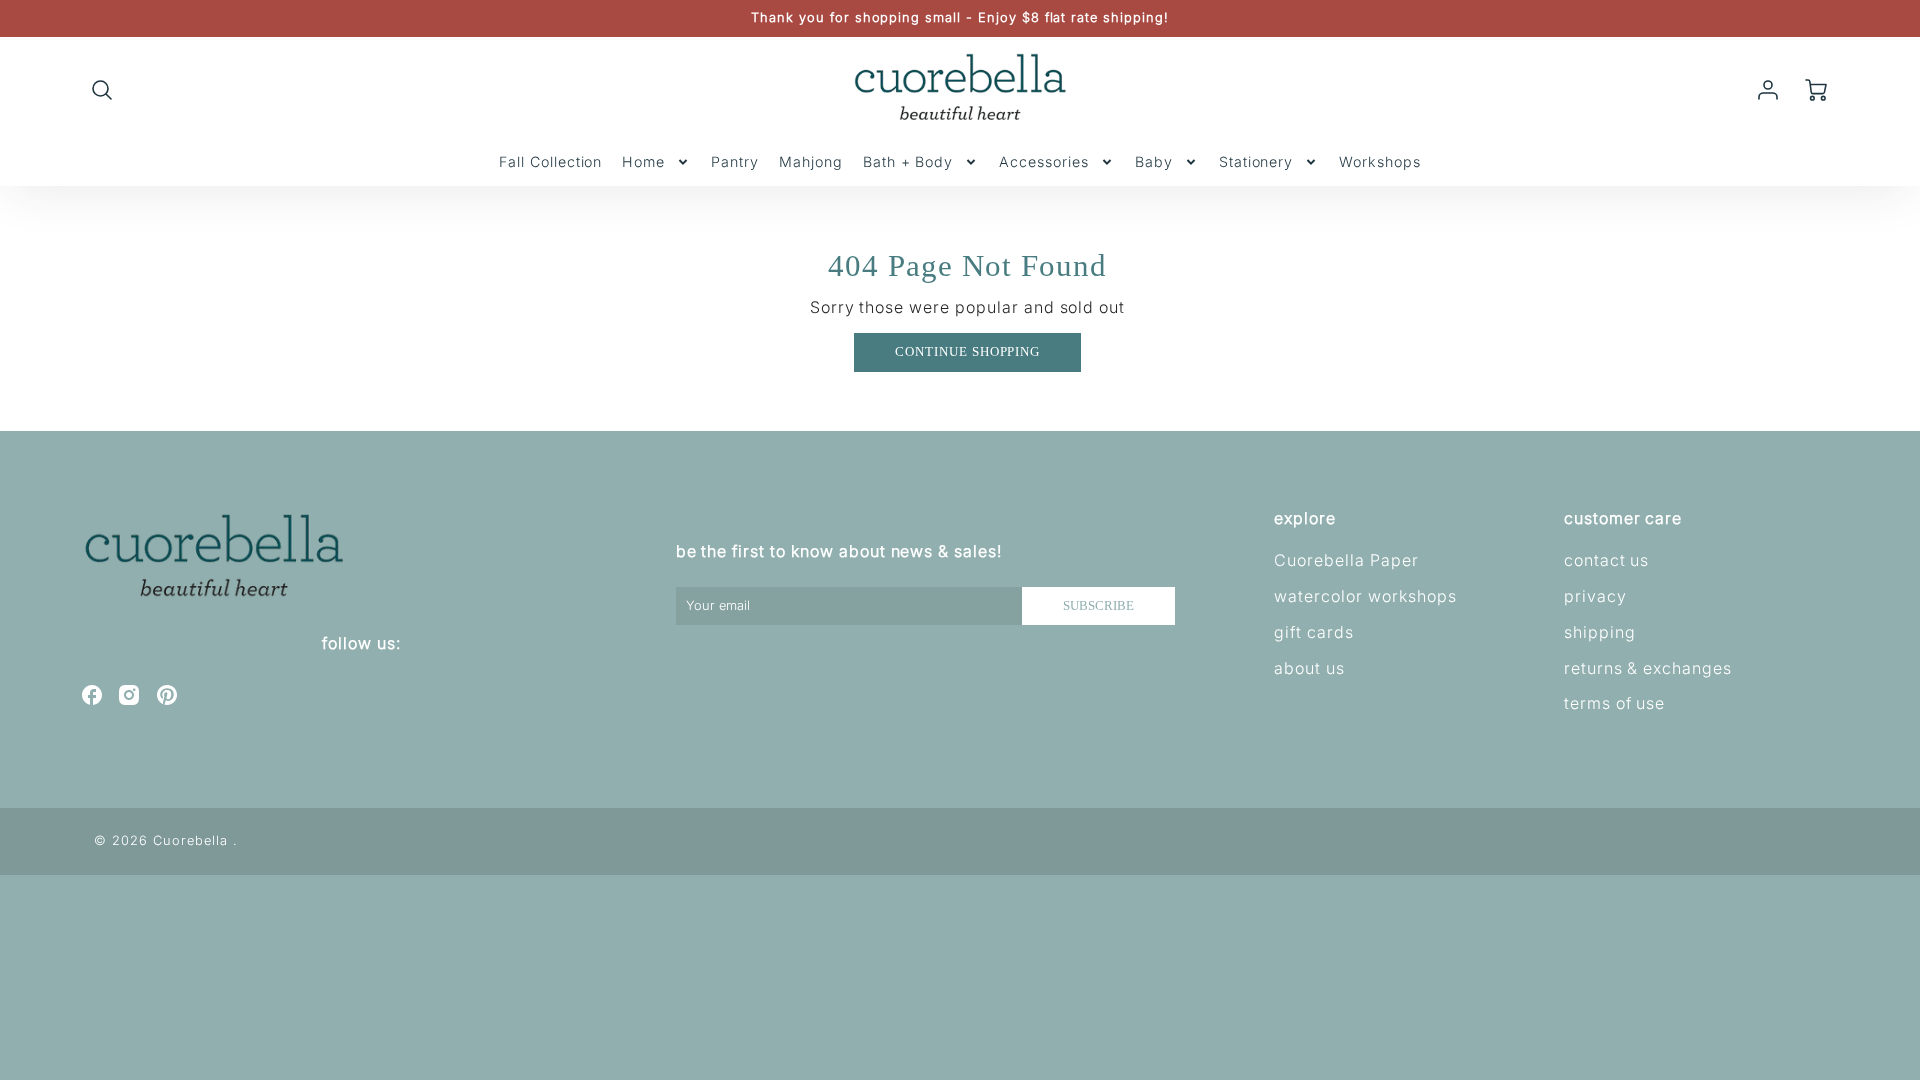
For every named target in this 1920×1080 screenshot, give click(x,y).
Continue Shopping (967, 352)
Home (643, 161)
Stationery (1256, 161)
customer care (1623, 518)
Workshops (1380, 161)
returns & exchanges (1648, 668)
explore (1305, 518)
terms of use (1615, 703)
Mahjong (811, 161)
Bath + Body (908, 161)
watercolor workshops (1365, 596)
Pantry (735, 161)
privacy (1595, 596)
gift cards (1314, 632)
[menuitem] (550, 162)
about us (1309, 668)
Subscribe (1098, 606)
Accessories (1044, 161)
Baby (1154, 161)
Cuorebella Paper (1346, 560)
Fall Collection (550, 161)
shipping (1600, 632)
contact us (1607, 560)
